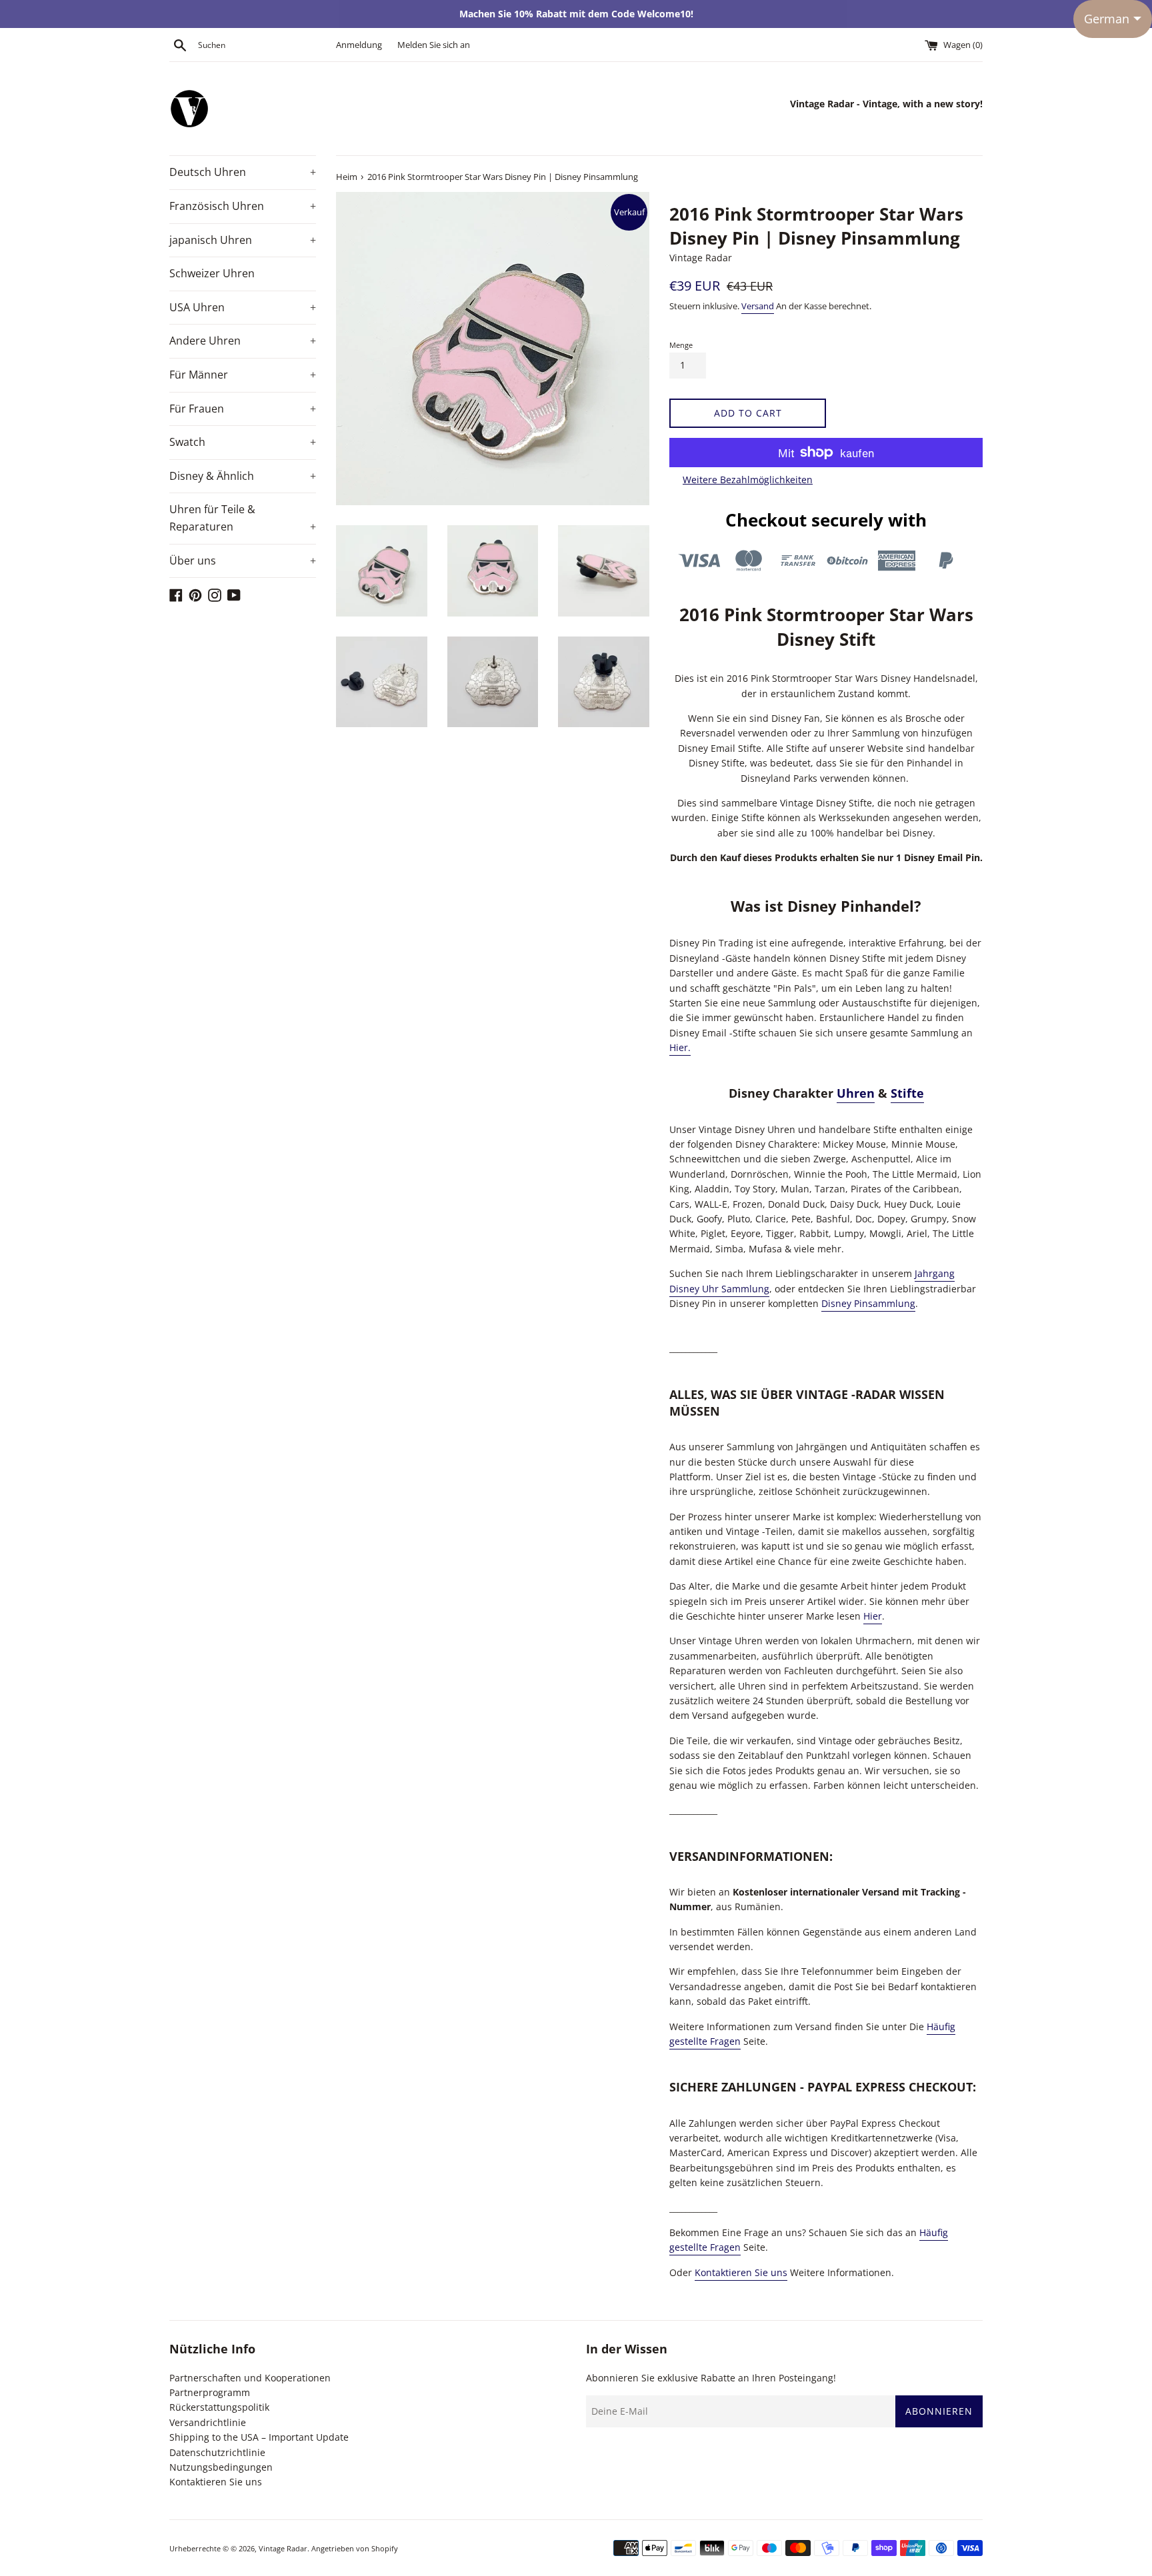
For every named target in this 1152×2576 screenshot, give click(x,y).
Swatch (243, 442)
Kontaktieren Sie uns (741, 2272)
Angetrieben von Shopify (355, 2548)
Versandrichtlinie (208, 2422)
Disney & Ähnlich (243, 476)
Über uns (243, 561)
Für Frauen (243, 409)
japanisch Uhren (243, 240)
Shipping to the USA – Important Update (259, 2437)
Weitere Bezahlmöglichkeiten (748, 480)
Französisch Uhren (243, 206)
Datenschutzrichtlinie (217, 2452)
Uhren (856, 1093)
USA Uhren (243, 307)
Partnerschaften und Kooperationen (250, 2378)
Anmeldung (359, 45)
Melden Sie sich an (434, 45)
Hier (873, 1616)
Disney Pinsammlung (868, 1303)
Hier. (680, 1047)
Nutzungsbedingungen (221, 2467)
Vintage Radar (283, 2548)
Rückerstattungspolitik (219, 2407)
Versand (758, 306)
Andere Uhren (243, 341)
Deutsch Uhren (243, 172)
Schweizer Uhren (212, 273)
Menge (681, 345)
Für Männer (243, 375)
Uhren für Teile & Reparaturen (243, 518)
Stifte (907, 1093)
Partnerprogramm (210, 2392)
